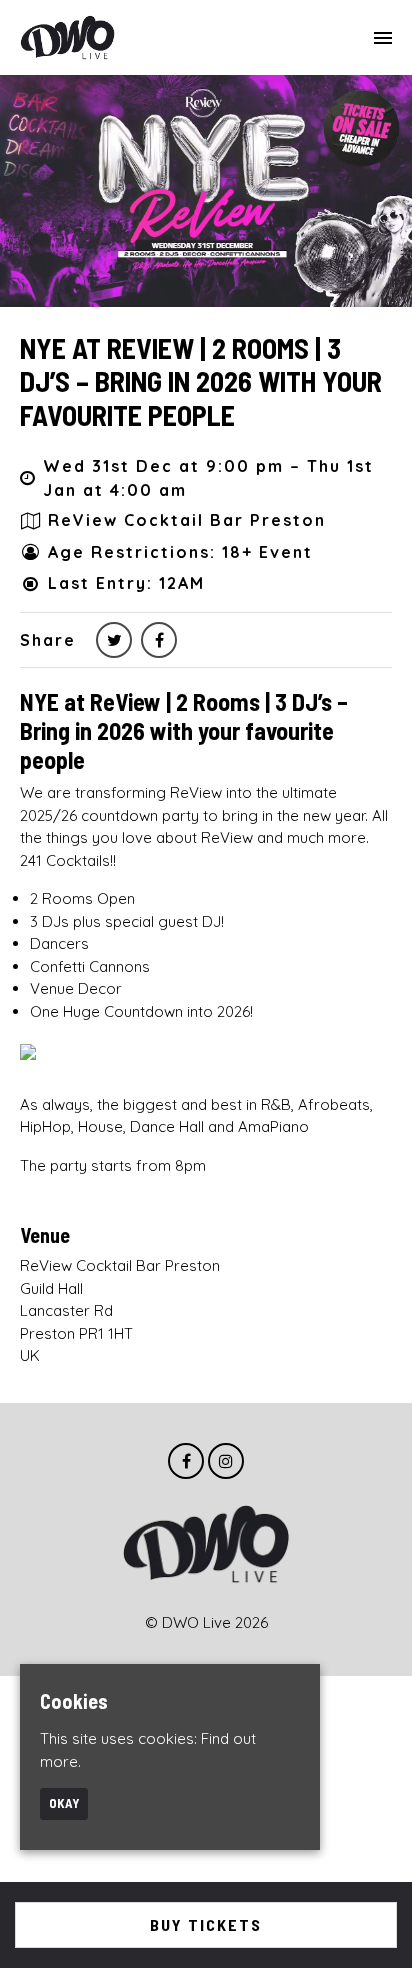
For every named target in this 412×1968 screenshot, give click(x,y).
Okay (64, 1803)
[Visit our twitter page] (114, 640)
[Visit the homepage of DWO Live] (67, 37)
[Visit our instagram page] (226, 1461)
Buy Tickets (206, 1924)
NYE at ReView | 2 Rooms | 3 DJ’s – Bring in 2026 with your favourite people (201, 381)
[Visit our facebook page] (159, 640)
